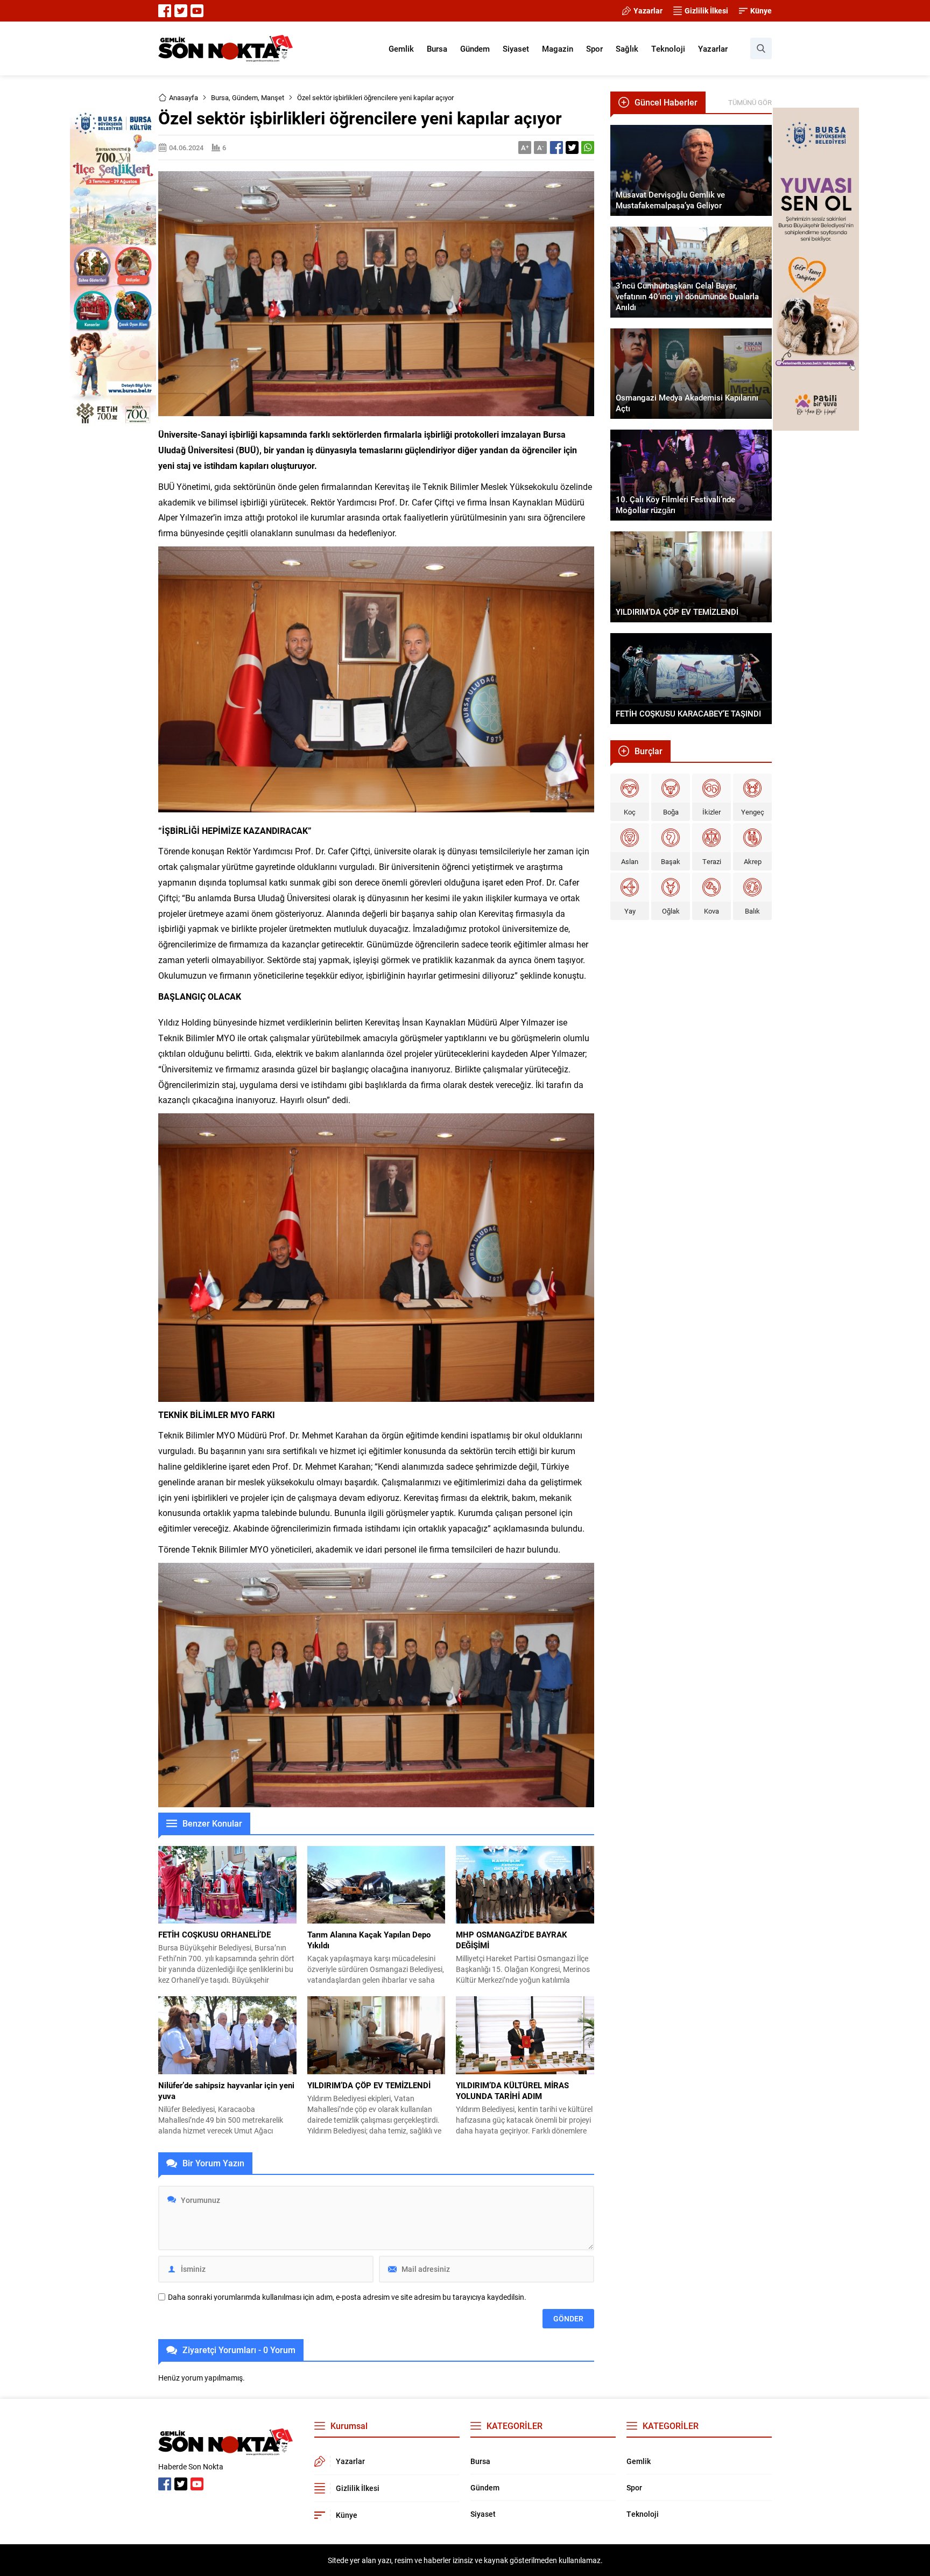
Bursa (220, 97)
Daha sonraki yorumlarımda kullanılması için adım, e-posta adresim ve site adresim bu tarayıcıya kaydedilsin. (347, 2297)
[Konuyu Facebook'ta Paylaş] (556, 148)
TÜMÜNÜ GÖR (750, 102)
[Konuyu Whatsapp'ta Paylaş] (588, 148)
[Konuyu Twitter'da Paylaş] (572, 148)
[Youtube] (197, 11)
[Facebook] (165, 11)
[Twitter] (181, 11)
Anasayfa (184, 97)
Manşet (273, 97)
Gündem (245, 97)
